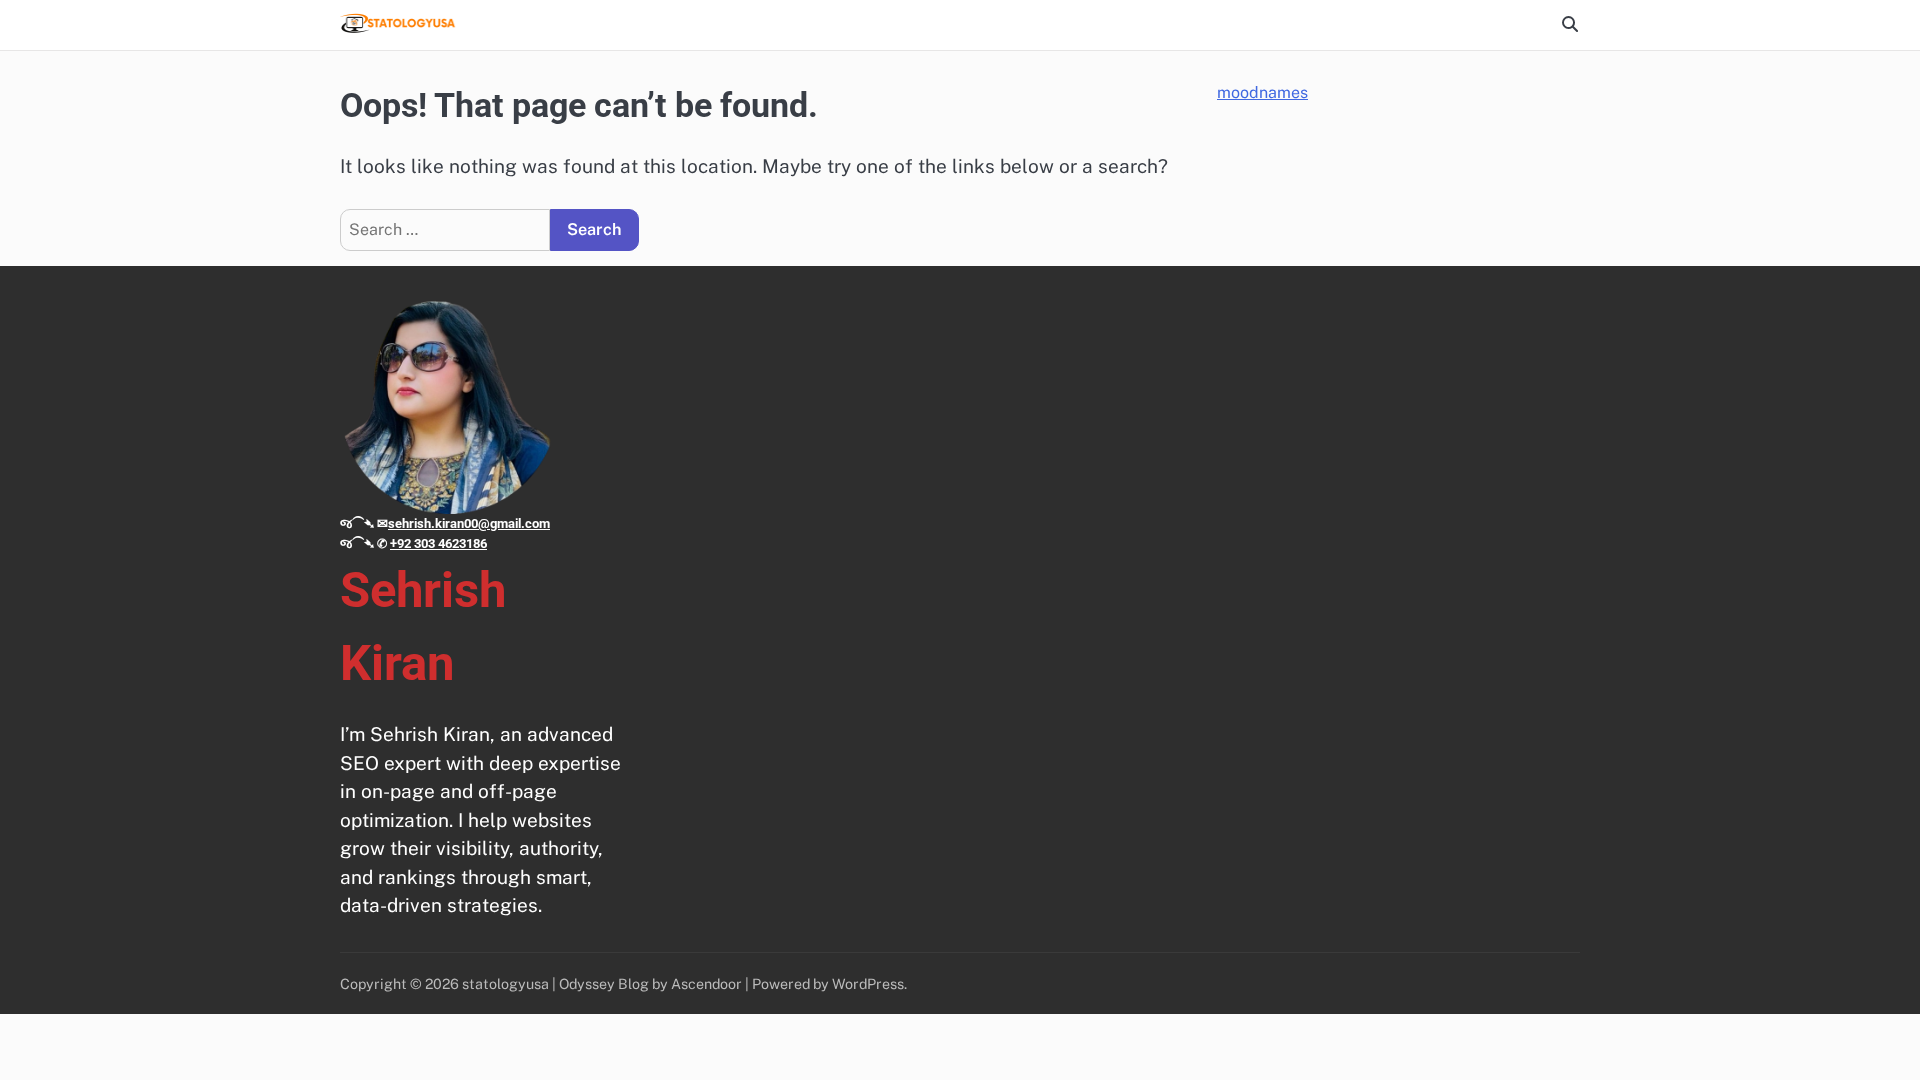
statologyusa (505, 983)
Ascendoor (706, 983)
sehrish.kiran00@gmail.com (469, 523)
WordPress (868, 983)
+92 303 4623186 (438, 543)
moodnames (1262, 92)
